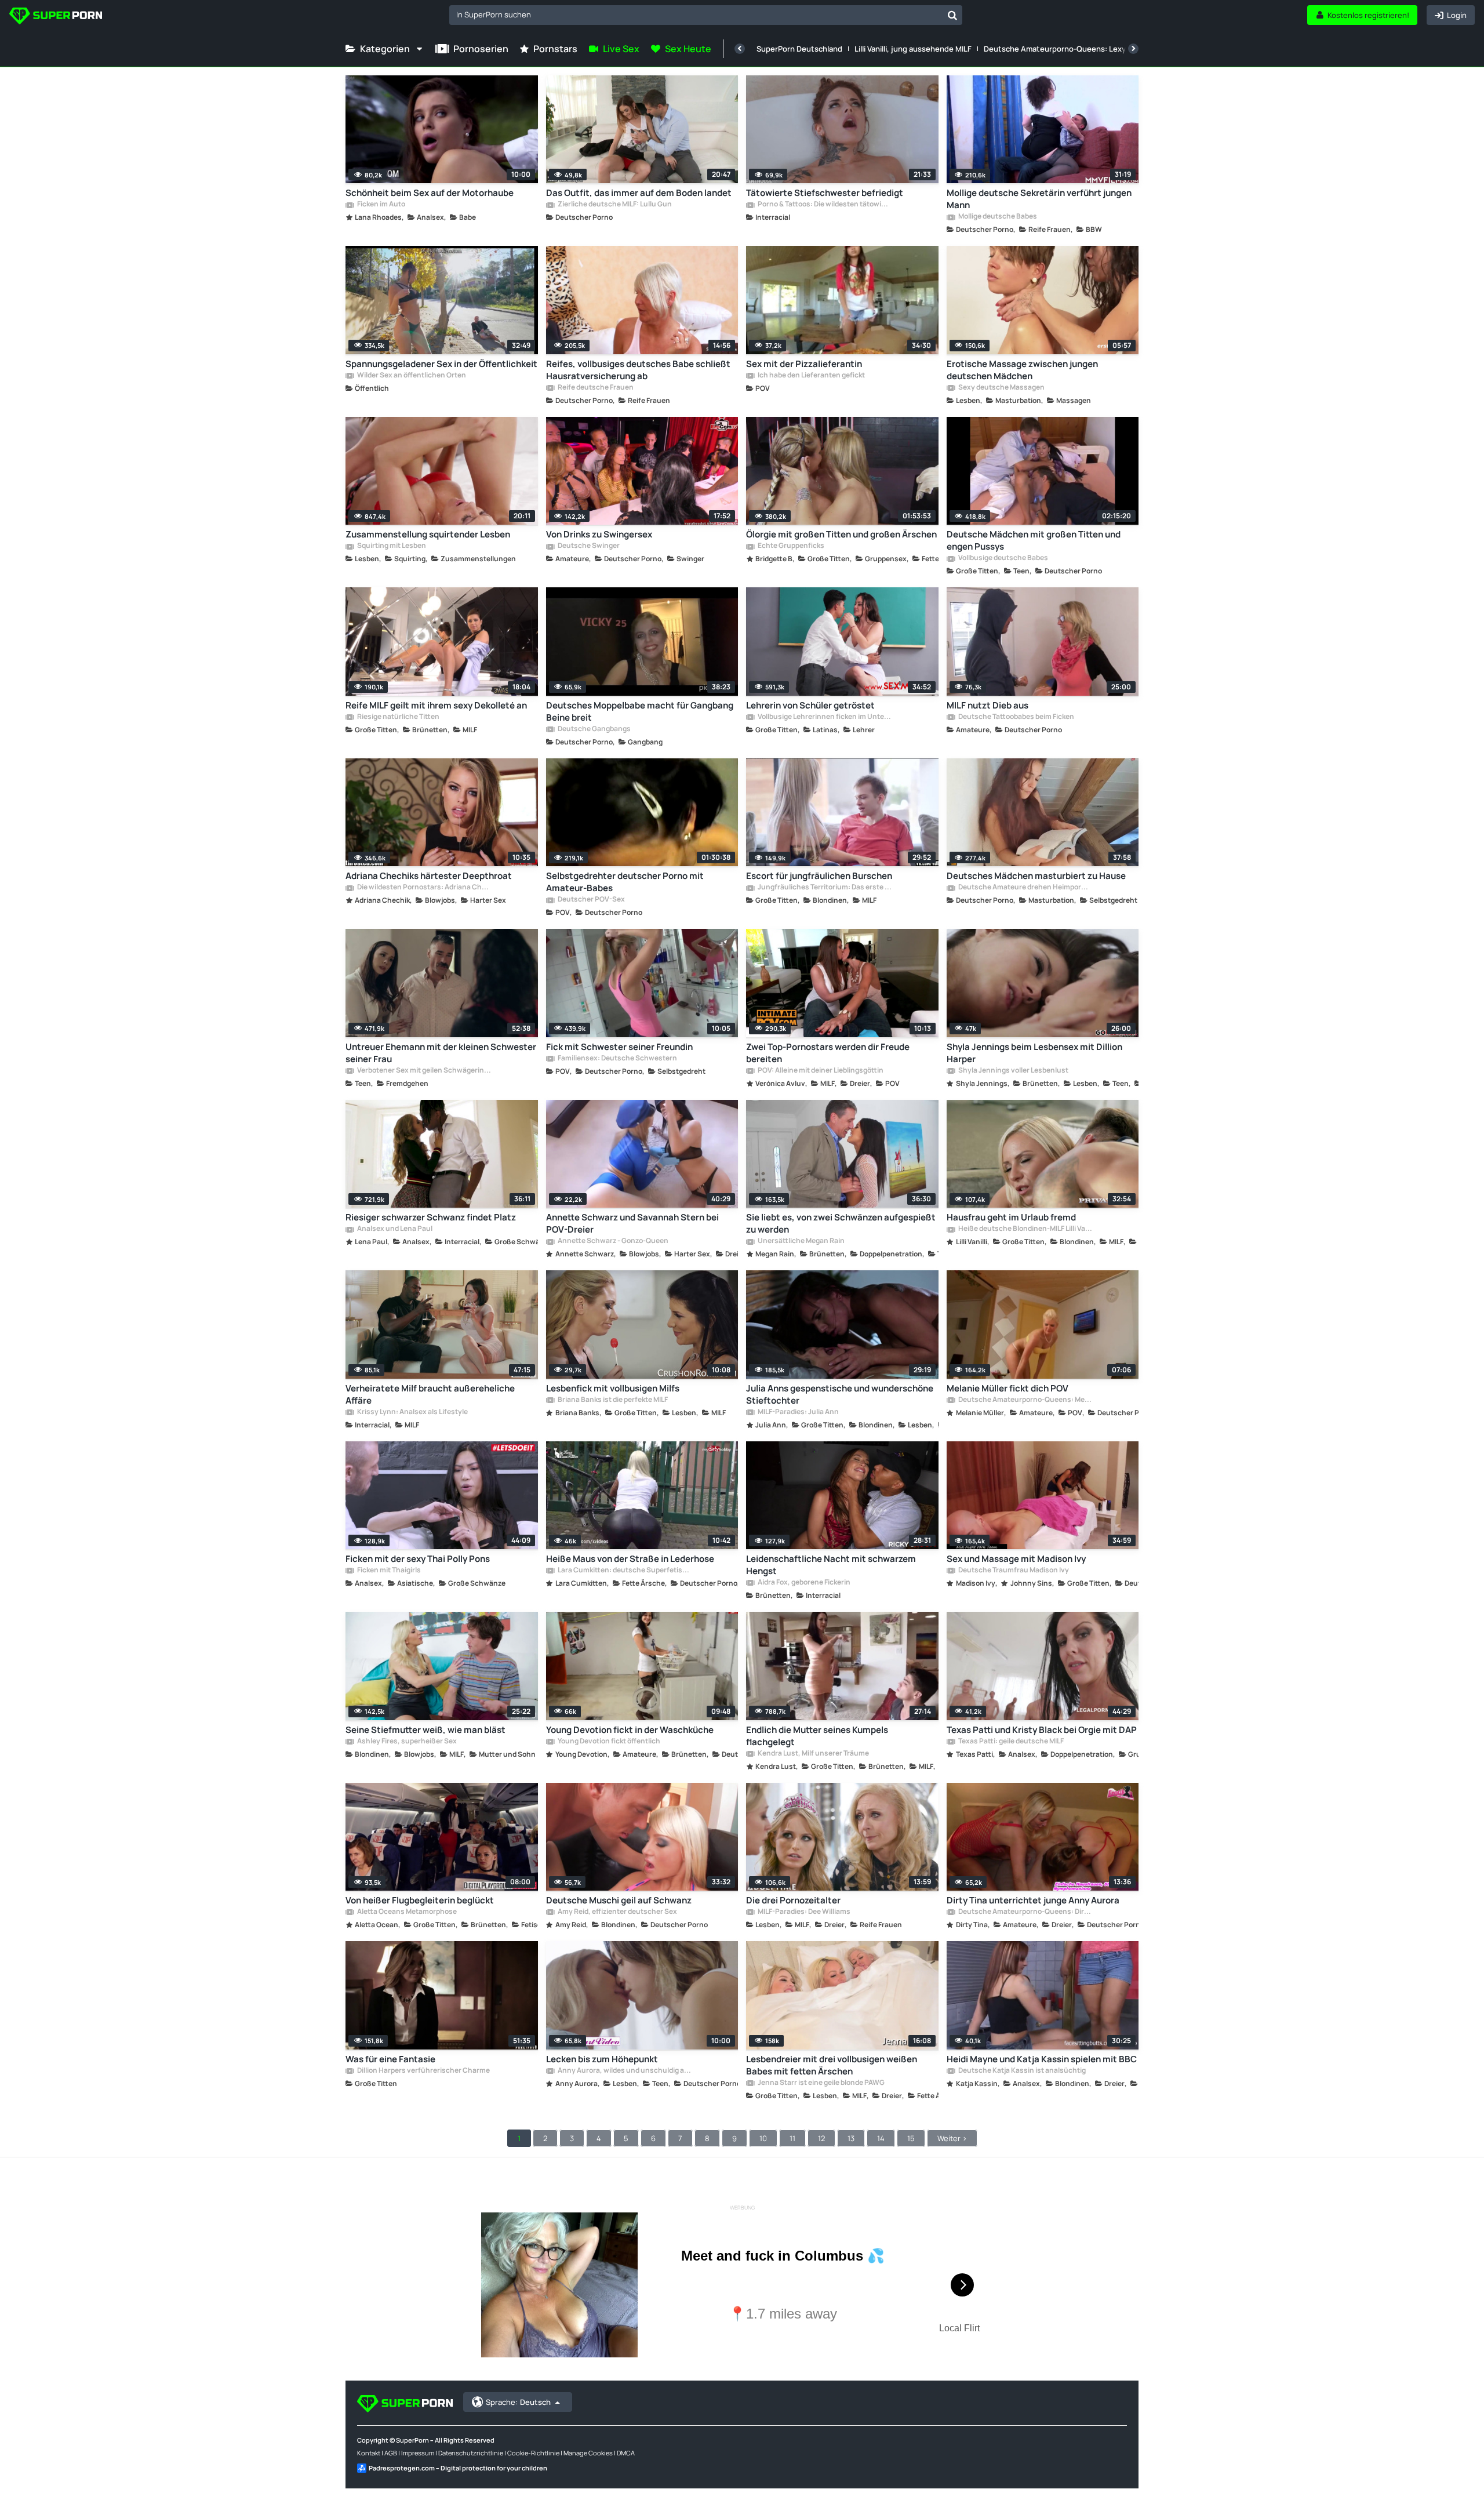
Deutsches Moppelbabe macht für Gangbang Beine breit (640, 711)
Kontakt (369, 2453)
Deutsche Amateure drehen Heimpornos (1025, 888)
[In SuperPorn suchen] (952, 15)
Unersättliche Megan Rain (801, 1241)
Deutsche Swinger (588, 546)
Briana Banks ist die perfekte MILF (612, 1400)
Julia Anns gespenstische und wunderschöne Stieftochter (840, 1394)
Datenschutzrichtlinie (471, 2453)
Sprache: (518, 2402)
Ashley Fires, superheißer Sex (406, 1742)
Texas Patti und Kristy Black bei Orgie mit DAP (1042, 1730)
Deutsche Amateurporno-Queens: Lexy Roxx (1064, 49)
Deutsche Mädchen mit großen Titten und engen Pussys (1034, 540)
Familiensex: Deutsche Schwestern (617, 1059)
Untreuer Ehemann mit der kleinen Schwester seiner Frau (441, 1053)
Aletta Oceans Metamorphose (406, 1912)
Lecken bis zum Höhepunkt (602, 2059)
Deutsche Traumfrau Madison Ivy (1013, 1571)
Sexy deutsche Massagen (1001, 388)
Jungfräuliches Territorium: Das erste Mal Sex (824, 888)
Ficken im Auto (381, 205)
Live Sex (621, 49)
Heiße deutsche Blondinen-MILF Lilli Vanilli (1025, 1229)
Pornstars (555, 49)
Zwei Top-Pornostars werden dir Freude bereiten (828, 1053)
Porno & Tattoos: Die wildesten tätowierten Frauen (824, 205)
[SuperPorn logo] (56, 17)
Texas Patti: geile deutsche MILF (1010, 1742)
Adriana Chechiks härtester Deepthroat (429, 876)
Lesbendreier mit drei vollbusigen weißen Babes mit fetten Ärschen (832, 2065)
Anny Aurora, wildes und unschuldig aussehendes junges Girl (624, 2071)
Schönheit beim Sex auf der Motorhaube (430, 193)
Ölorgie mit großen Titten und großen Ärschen (841, 534)
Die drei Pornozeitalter (793, 1900)
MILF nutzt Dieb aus (987, 705)
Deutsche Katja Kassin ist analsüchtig (1021, 2071)
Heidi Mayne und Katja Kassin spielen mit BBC (1042, 2059)
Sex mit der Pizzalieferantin (804, 364)
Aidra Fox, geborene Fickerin (803, 1583)
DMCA (626, 2453)
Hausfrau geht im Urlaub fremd (1011, 1217)
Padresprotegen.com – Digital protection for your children (458, 2468)
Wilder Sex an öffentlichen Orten (411, 376)
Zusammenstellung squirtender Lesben (428, 534)
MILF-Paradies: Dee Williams (803, 1912)
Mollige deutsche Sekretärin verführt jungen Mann (1039, 199)
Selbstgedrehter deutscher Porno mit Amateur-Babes (625, 882)
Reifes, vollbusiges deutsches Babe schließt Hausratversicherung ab (638, 370)
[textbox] (696, 14)
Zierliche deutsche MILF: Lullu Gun (614, 205)
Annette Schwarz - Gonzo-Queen (612, 1241)
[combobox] (706, 15)
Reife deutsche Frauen (595, 388)
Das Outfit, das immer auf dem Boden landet (639, 193)
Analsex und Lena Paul (394, 1229)
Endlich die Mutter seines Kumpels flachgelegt (817, 1736)
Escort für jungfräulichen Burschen (819, 876)
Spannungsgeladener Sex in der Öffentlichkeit (441, 364)
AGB (391, 2453)
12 (821, 2138)
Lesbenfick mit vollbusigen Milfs (613, 1388)
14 (881, 2138)
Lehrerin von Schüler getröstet (810, 705)
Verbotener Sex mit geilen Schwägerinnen (424, 1071)
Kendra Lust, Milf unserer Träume (813, 1754)
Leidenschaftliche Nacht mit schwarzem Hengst (831, 1565)
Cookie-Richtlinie (533, 2453)
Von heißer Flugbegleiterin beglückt (420, 1900)
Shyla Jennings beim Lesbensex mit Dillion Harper (1034, 1053)
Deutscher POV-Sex (591, 900)
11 (792, 2138)
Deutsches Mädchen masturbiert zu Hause (1036, 876)
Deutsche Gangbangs (594, 729)
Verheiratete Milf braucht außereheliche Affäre (430, 1394)
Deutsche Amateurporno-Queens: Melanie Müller (1025, 1400)
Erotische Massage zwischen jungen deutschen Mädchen (1022, 370)
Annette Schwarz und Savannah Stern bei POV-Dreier (632, 1223)
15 (911, 2138)
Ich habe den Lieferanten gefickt (811, 376)
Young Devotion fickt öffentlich (608, 1742)
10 (763, 2138)
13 (851, 2138)
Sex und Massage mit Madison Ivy (1016, 1559)
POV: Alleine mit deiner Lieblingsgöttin (820, 1071)
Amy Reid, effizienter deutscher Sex (617, 1912)
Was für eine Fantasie (390, 2059)
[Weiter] (1133, 49)
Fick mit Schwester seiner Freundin (619, 1047)
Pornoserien (481, 49)
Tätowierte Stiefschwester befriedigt (825, 193)
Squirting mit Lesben (391, 546)
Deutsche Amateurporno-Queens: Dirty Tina (1025, 1912)
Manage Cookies (588, 2453)
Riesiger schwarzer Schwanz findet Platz (431, 1217)
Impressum (418, 2453)
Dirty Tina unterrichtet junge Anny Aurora (1033, 1900)
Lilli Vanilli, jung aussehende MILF (913, 49)
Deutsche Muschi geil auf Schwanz (619, 1900)
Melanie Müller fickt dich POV (1007, 1388)
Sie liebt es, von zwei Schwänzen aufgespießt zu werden (841, 1223)
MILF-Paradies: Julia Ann (798, 1412)
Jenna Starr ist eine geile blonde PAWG (821, 2083)
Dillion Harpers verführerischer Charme (423, 2071)
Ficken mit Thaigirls (388, 1571)
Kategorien (385, 49)
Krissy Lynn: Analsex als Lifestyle (412, 1412)
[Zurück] (740, 49)
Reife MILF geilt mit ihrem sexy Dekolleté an (436, 705)
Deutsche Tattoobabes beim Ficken (1016, 717)
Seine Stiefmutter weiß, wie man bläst (425, 1730)
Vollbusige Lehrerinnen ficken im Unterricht (824, 717)
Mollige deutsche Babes (997, 217)
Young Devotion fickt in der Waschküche (630, 1730)
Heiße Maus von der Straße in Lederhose (630, 1559)
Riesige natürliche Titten (398, 717)
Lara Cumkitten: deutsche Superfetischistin (624, 1571)
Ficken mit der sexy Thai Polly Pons (418, 1559)
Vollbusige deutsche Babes (1003, 558)
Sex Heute (688, 49)
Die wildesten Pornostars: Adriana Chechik (424, 888)
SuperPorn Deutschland (799, 49)
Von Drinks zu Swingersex (599, 534)
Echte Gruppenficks (790, 546)
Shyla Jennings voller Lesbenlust (1013, 1071)
